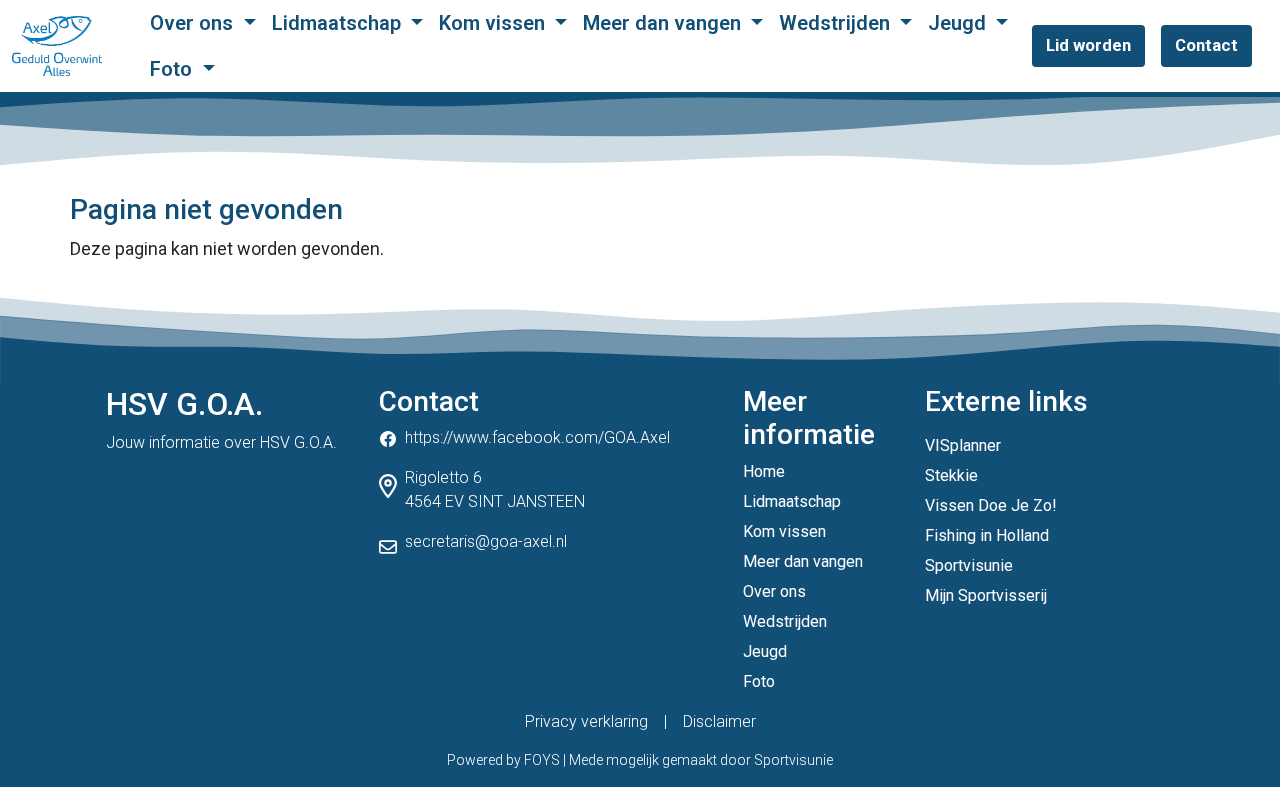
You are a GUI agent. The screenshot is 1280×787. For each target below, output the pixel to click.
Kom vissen (494, 23)
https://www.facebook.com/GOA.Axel (537, 437)
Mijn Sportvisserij (986, 595)
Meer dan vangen (664, 23)
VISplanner (963, 445)
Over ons (194, 23)
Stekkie (951, 475)
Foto (173, 69)
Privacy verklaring (586, 721)
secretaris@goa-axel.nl (486, 541)
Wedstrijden (837, 23)
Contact (1206, 45)
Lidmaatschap (339, 23)
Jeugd (959, 23)
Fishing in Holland (987, 535)
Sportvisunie (969, 565)
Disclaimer (719, 721)
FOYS (542, 760)
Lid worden (1088, 45)
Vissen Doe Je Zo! (991, 505)
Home (764, 471)
